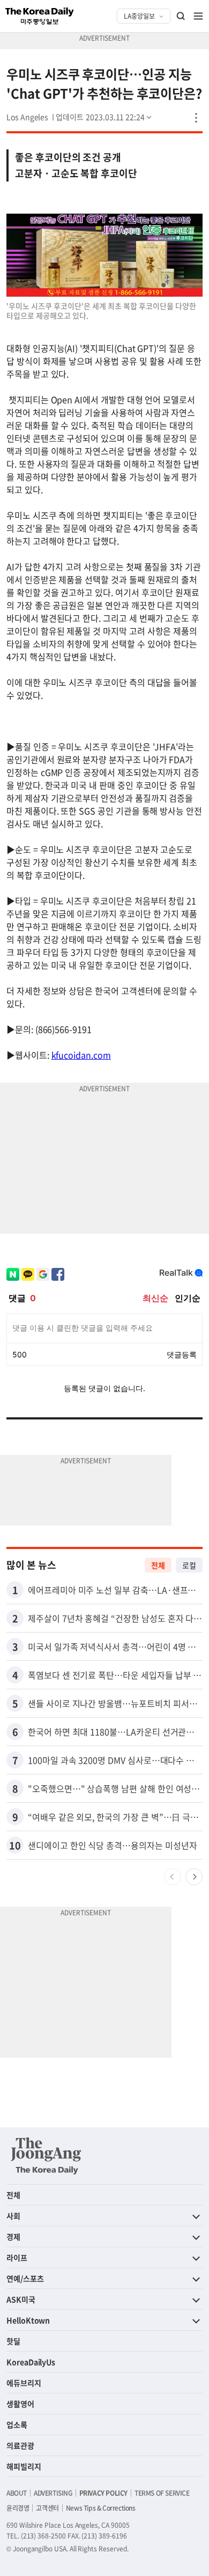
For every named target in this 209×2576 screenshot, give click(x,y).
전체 (158, 1565)
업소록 (17, 2424)
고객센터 (47, 2508)
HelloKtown (28, 2320)
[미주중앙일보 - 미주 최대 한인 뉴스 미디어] (40, 16)
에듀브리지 (24, 2383)
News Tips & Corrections (101, 2508)
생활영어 (20, 2404)
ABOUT (17, 2493)
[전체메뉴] (198, 16)
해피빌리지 (24, 2466)
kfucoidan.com (81, 1055)
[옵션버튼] (196, 118)
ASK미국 (21, 2299)
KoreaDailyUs (31, 2362)
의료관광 (20, 2445)
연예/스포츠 (25, 2278)
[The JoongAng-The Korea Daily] (46, 2156)
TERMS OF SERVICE (162, 2493)
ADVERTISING (53, 2493)
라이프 (17, 2257)
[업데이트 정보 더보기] (104, 117)
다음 (194, 1877)
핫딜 (13, 2341)
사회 (13, 2216)
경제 (13, 2237)
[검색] (181, 16)
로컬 (189, 1565)
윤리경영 (18, 2508)
